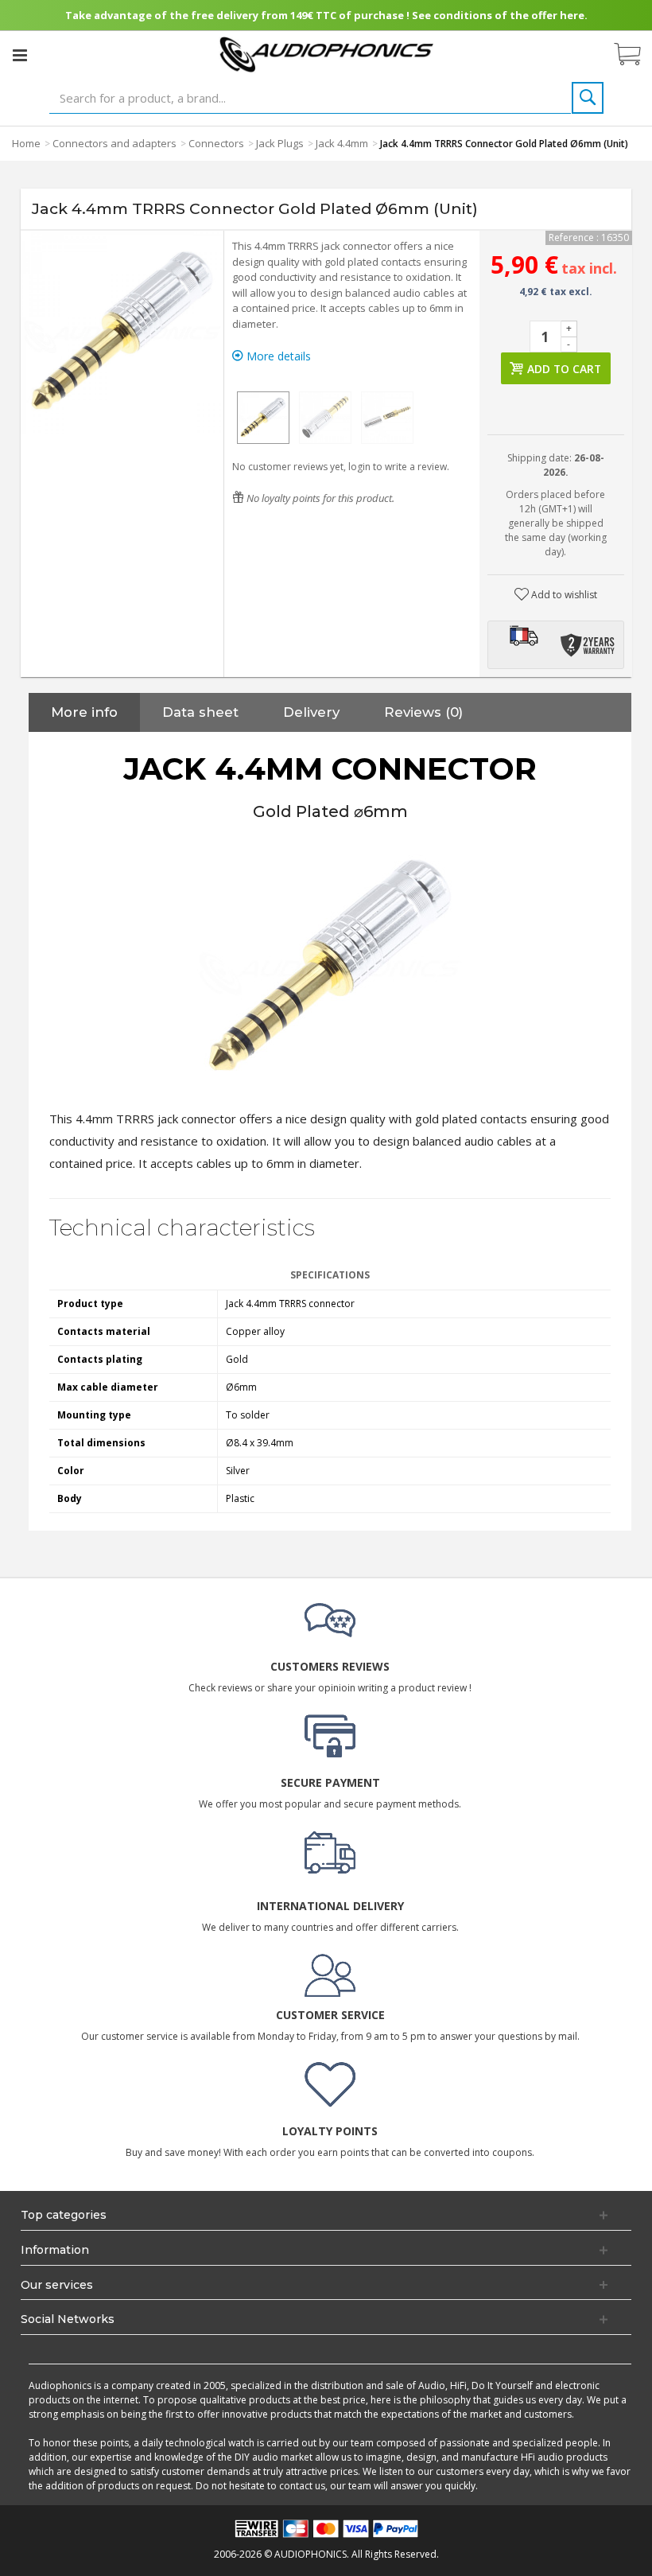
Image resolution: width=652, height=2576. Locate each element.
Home (26, 143)
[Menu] (20, 55)
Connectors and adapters (114, 143)
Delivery (311, 712)
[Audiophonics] (326, 54)
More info (84, 712)
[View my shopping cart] (635, 55)
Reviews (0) (423, 712)
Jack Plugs (280, 143)
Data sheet (200, 712)
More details (277, 356)
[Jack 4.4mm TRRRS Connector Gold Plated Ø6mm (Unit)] (263, 418)
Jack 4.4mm (342, 143)
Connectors (216, 143)
